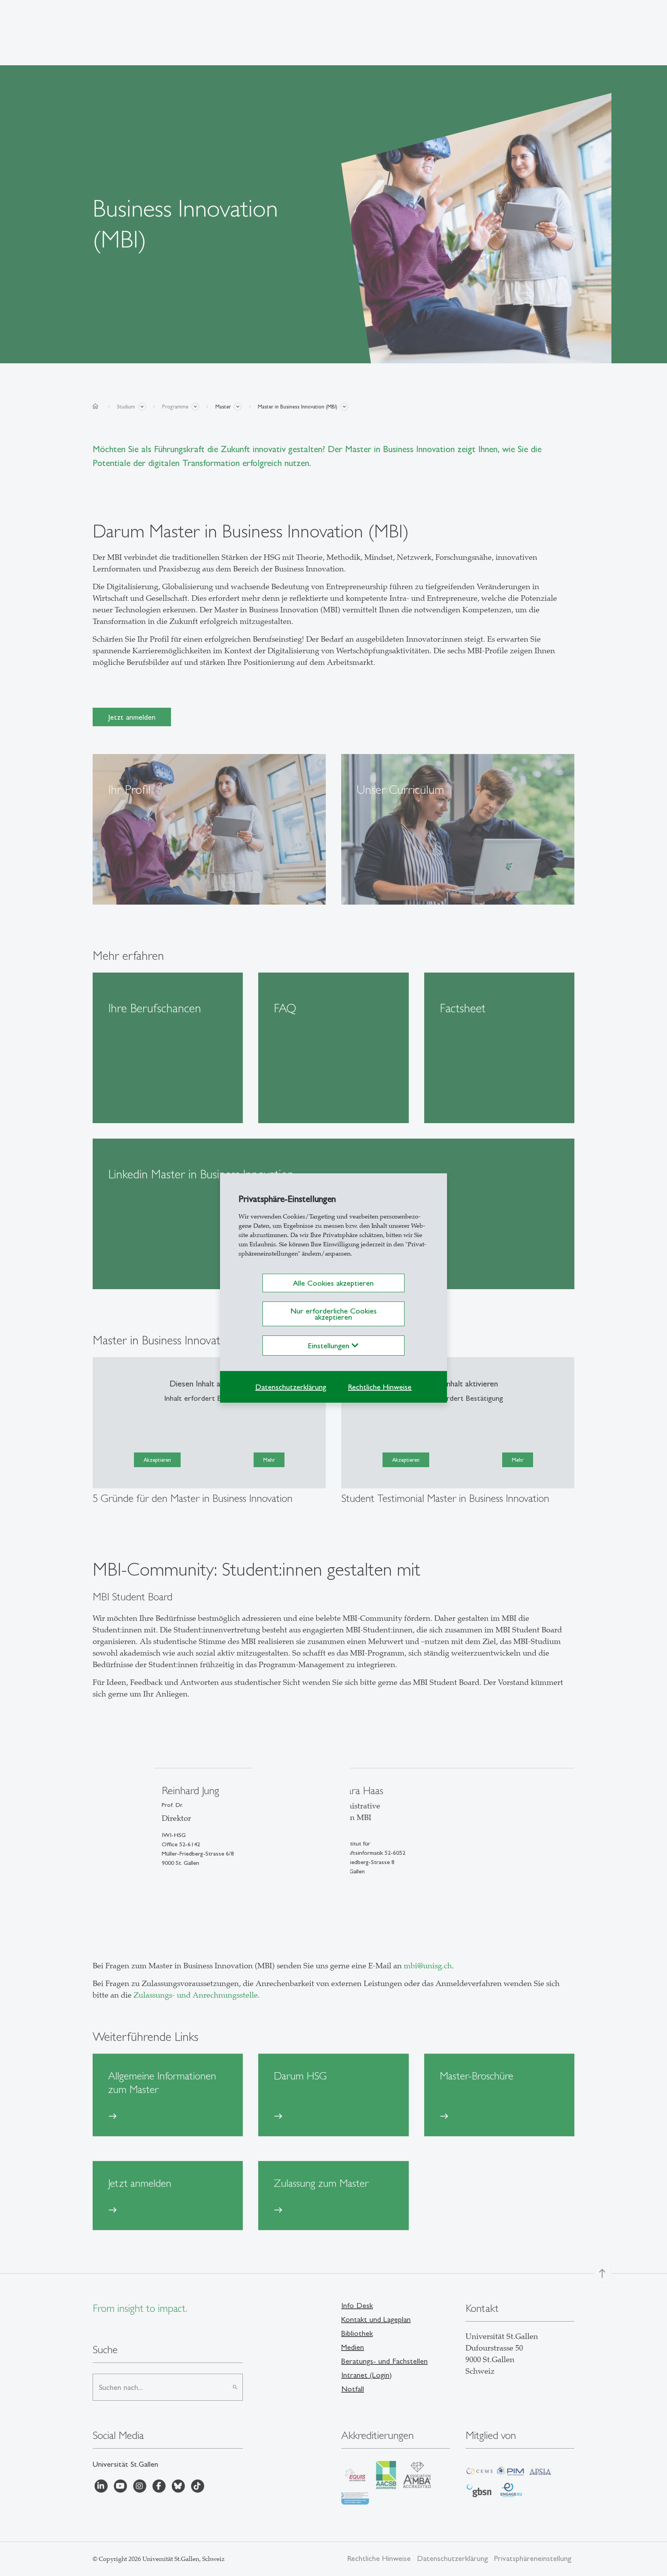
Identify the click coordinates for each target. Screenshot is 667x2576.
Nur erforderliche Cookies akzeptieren (333, 1314)
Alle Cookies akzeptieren (333, 1283)
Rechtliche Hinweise (380, 1387)
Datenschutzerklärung (291, 1387)
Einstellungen (330, 1346)
